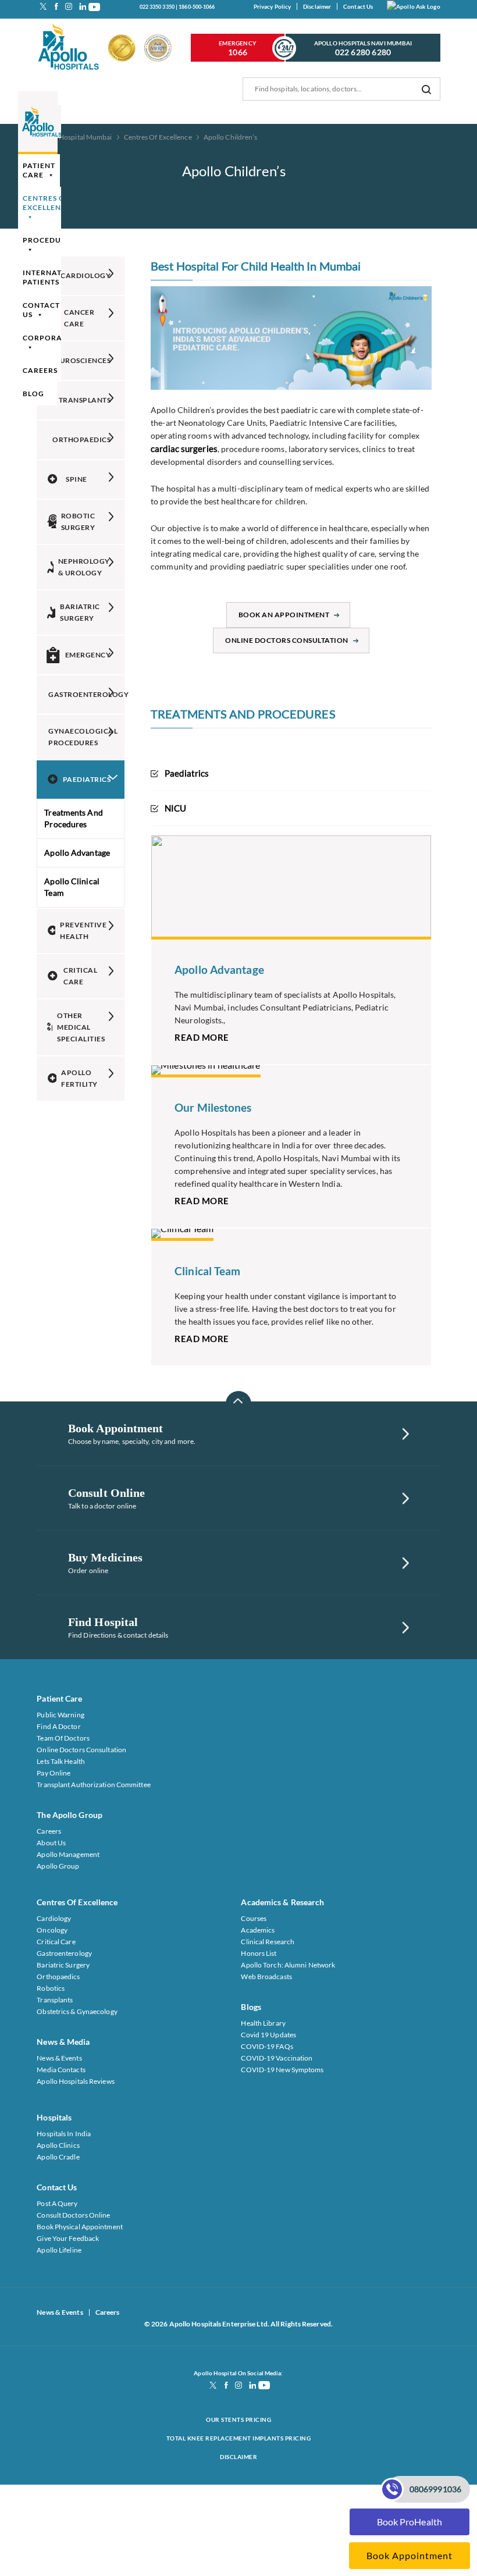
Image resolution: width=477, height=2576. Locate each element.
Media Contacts (61, 2070)
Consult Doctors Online (73, 2215)
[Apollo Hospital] (69, 48)
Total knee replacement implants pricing (239, 2438)
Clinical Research (268, 1942)
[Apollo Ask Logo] (414, 6)
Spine (76, 479)
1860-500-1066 (197, 7)
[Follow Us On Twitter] (43, 6)
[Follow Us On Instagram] (69, 6)
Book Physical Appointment (80, 2227)
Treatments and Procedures (73, 818)
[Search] (426, 89)
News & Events (59, 2058)
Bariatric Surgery (80, 612)
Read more (202, 1037)
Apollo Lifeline (59, 2250)
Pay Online (54, 1773)
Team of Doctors (63, 1738)
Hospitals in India (64, 2134)
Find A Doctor (58, 1726)
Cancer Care (79, 318)
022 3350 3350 (157, 7)
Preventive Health (83, 931)
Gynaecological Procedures (83, 737)
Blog (33, 394)
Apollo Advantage (77, 853)
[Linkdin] (251, 2385)
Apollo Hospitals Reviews (75, 2081)
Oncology (52, 1930)
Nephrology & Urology (84, 567)
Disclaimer (317, 6)
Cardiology (86, 275)
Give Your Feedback (68, 2238)
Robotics (51, 1988)
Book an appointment (284, 615)
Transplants (85, 400)
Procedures (49, 240)
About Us (51, 1843)
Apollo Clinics (58, 2145)
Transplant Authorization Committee (93, 1785)
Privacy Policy (272, 6)
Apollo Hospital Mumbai (74, 137)
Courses (254, 1918)
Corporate (47, 338)
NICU (175, 808)
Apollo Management (68, 1854)
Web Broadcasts (266, 1977)
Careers (40, 370)
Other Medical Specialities (81, 1027)
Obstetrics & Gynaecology (77, 2011)
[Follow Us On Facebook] (56, 6)
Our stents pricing (238, 2420)
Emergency (238, 48)
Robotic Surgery (78, 522)
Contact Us (358, 6)
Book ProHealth (410, 2522)
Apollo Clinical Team (72, 887)
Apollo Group (58, 1866)
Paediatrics (87, 779)
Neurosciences (81, 360)
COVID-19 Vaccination (277, 2058)
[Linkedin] (81, 6)
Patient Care (39, 170)
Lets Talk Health (61, 1761)
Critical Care (80, 976)
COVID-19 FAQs (267, 2046)
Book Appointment (410, 2555)
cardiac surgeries (184, 449)
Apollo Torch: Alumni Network (288, 1965)
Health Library (263, 2023)
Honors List (259, 1953)
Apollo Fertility (79, 1078)
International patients (55, 277)
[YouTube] (94, 6)
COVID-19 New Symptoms (282, 2070)
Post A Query (57, 2203)
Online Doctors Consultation (287, 640)
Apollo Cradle (58, 2157)
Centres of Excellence (47, 203)
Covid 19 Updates (268, 2035)
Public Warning (60, 1715)
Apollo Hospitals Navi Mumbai (363, 48)
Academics (258, 1930)
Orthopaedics (81, 440)
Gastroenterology (86, 694)
